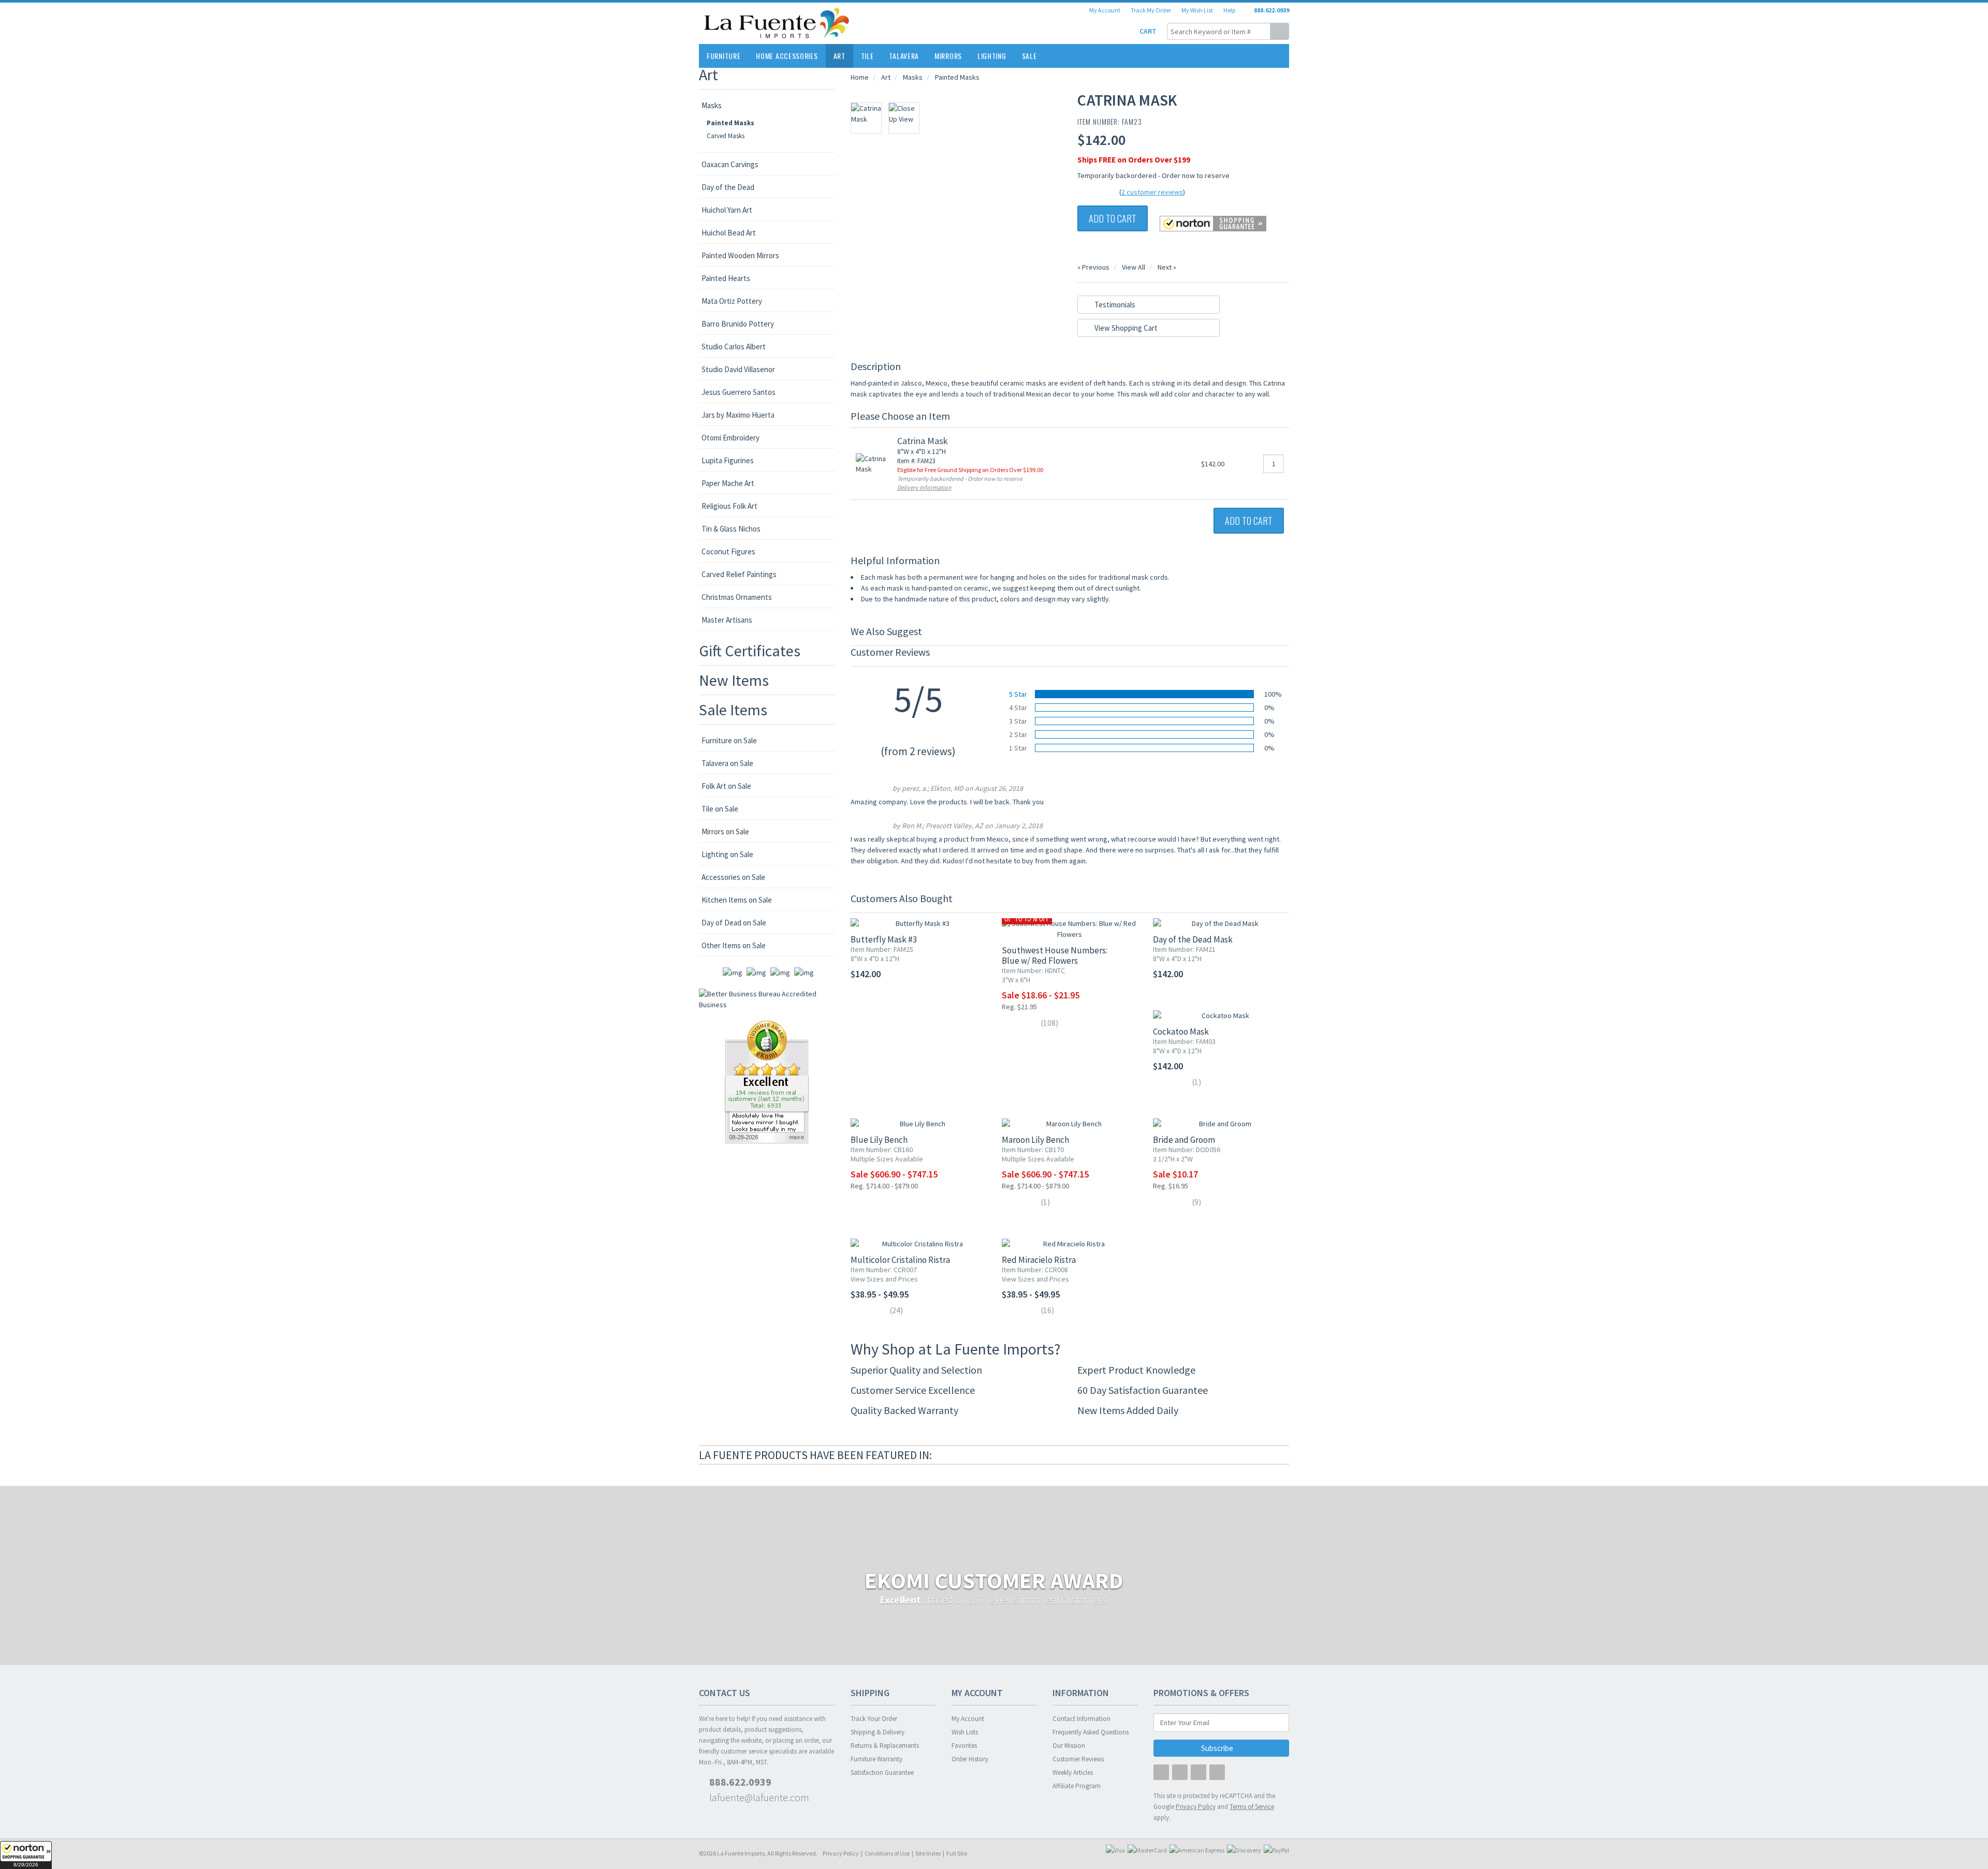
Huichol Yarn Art (727, 210)
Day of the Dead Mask (1193, 939)
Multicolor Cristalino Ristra (900, 1260)
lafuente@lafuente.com (758, 1797)
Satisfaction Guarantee (882, 1772)
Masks (712, 105)
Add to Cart (1113, 218)
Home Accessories (787, 56)
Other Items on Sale (734, 945)
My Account (1105, 10)
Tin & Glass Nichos (731, 529)
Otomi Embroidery (730, 438)
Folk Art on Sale (726, 786)
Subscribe (1218, 1748)
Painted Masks (730, 123)
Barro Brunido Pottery (738, 324)
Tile (867, 56)
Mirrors (948, 56)
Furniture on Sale (729, 740)
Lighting (992, 56)
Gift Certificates (750, 651)
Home (860, 77)
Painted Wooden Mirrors (740, 255)
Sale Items (733, 710)
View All (1134, 267)
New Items (734, 680)
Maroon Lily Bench (1035, 1140)
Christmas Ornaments (737, 597)
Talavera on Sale (727, 763)
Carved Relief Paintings (739, 574)
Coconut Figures (728, 551)
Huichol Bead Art (729, 233)
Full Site (957, 1853)
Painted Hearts (726, 278)
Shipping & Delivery (878, 1732)
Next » (1167, 267)
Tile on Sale (720, 809)
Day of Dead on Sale (734, 923)
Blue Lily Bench (879, 1140)
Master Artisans (727, 620)
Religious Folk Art (729, 506)
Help (1229, 10)
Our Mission (1069, 1746)
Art (839, 56)
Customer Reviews (1078, 1759)
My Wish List (1197, 10)
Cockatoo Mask (1181, 1032)
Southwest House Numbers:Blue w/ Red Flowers (1055, 955)
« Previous (1093, 267)
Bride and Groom (1184, 1140)
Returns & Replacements (885, 1746)
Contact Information (1081, 1719)
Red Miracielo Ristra (1039, 1260)
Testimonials (1114, 305)
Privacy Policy (841, 1853)
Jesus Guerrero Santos (739, 392)
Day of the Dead (728, 187)
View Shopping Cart (1125, 328)
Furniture (723, 56)
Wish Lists (965, 1732)
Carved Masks (726, 136)
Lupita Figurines (728, 460)
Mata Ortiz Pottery (732, 301)
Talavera (904, 56)
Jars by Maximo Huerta (738, 415)
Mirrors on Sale (725, 832)
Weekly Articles (1073, 1772)
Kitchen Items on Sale (737, 900)
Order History (970, 1759)
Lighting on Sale (727, 854)
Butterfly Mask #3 (884, 939)
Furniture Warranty (876, 1759)
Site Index (928, 1853)
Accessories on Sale (733, 877)
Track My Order (1151, 10)
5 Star (1018, 694)
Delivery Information (924, 487)
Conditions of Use (887, 1853)
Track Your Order (874, 1719)
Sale (1029, 56)
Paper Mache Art (728, 483)
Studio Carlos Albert (734, 347)
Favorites (964, 1746)
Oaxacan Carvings (730, 164)
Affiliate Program (1077, 1786)
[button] (26, 1855)
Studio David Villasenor (738, 369)
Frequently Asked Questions (1091, 1732)
